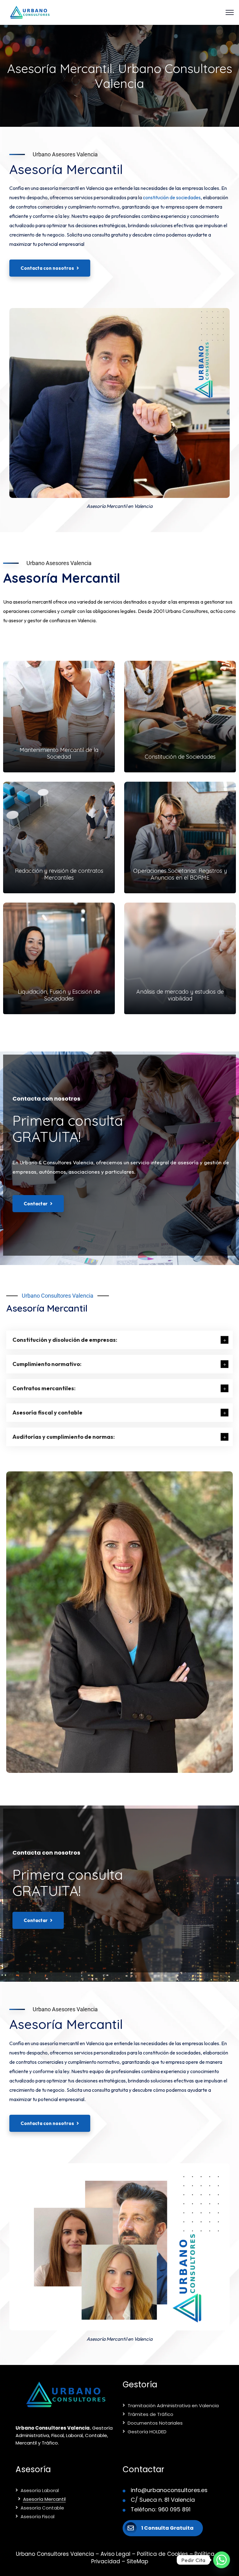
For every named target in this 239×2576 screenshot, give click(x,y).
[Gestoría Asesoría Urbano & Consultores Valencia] (30, 12)
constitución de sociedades (172, 197)
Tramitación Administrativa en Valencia (173, 2406)
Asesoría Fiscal (37, 2516)
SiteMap (137, 2561)
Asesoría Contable (42, 2508)
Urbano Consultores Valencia (58, 1296)
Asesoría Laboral (40, 2490)
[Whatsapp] (222, 2560)
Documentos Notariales (155, 2423)
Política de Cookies (162, 2554)
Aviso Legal (115, 2554)
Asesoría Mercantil (44, 2499)
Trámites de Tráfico (150, 2414)
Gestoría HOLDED (147, 2432)
